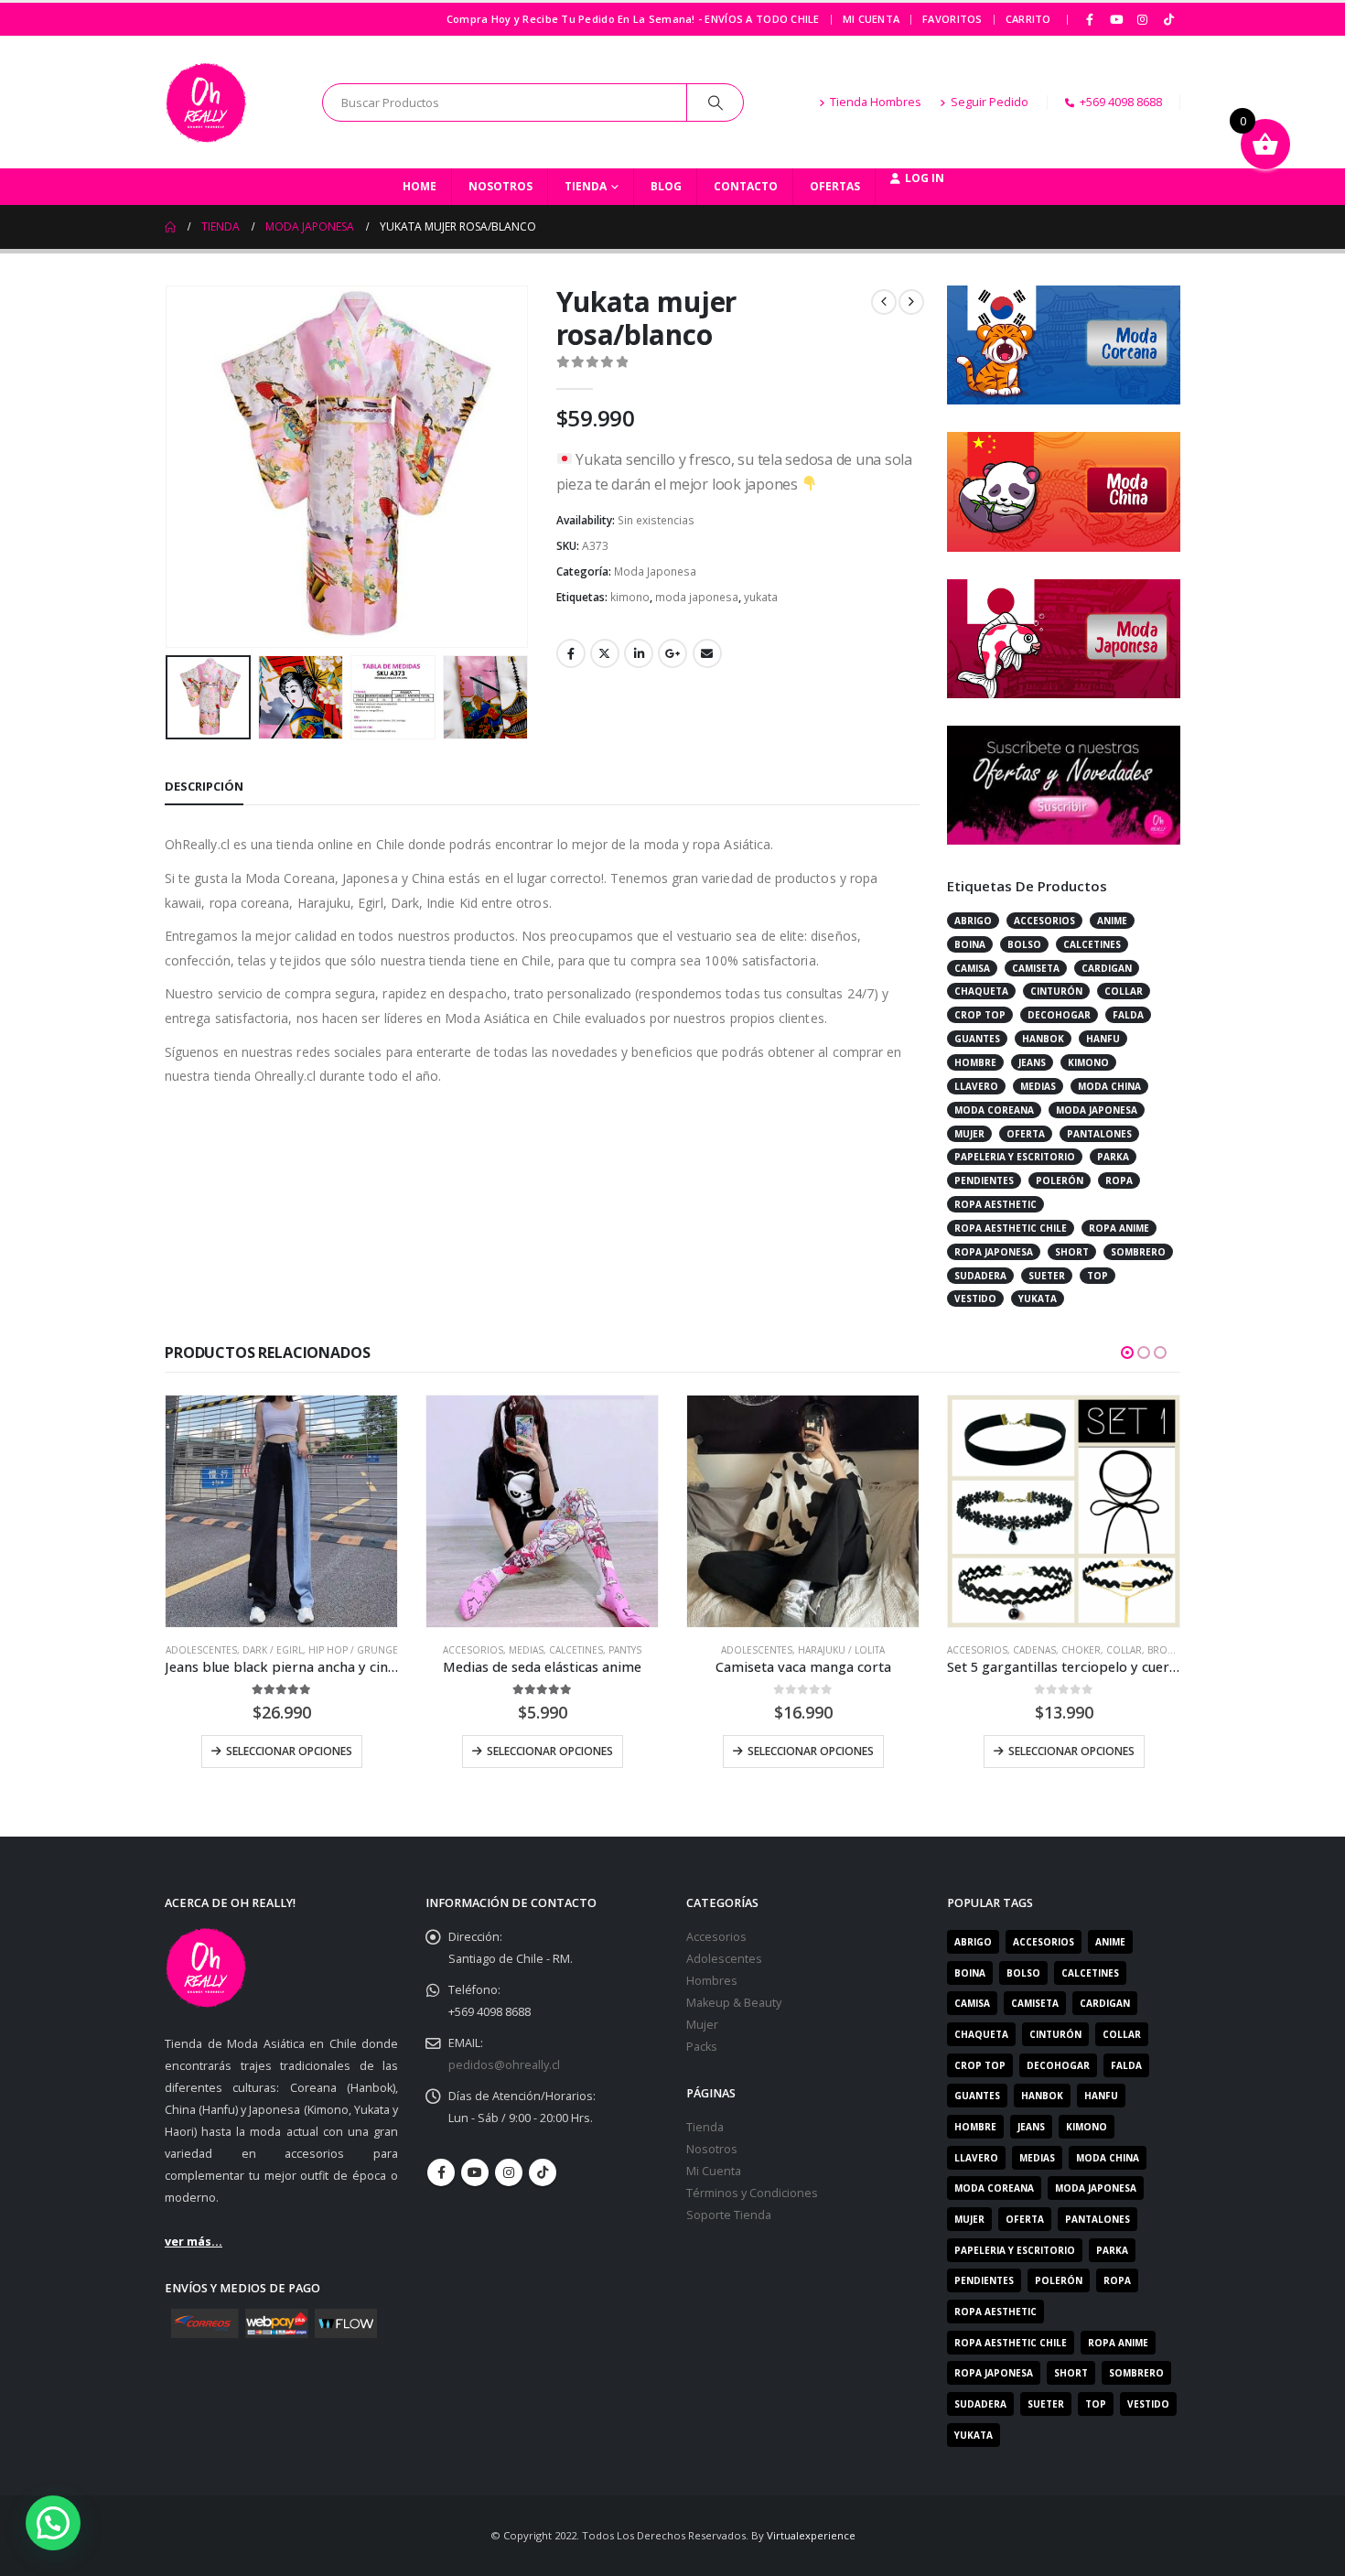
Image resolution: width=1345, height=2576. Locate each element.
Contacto (746, 186)
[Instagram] (1143, 19)
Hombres (712, 1981)
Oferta (1026, 1134)
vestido (975, 1299)
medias (1038, 1086)
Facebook (571, 653)
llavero (976, 1086)
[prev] (884, 302)
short (1072, 1252)
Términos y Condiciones (752, 2193)
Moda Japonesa (655, 571)
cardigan (1107, 968)
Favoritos (952, 19)
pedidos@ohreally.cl (504, 2065)
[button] (169, 467)
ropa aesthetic (995, 1204)
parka (1113, 1157)
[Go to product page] (281, 1511)
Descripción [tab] (204, 786)
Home (420, 186)
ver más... (194, 2242)
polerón (1060, 1180)
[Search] (716, 102)
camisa (972, 968)
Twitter (605, 653)
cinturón (1056, 991)
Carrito (1028, 19)
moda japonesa (697, 597)
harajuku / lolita (841, 1650)
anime (1112, 921)
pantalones (1099, 1134)
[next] (911, 302)
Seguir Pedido (990, 102)
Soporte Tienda (729, 2215)
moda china (1109, 1086)
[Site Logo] (206, 102)
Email (707, 653)
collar (1124, 991)
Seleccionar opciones (289, 1751)
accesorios (1044, 921)
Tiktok (543, 2172)
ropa (1119, 1180)
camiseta (1036, 968)
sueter (1047, 1276)
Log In (925, 178)
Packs (702, 2047)
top (1098, 1276)
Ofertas (835, 186)
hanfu (1103, 1039)
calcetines (1092, 944)
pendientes (984, 1180)
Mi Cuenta (871, 19)
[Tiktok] (1168, 19)
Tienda (586, 186)
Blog (666, 186)
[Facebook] (1091, 19)
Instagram (509, 2172)
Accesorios (473, 1650)
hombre (975, 1062)
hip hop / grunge (353, 1650)
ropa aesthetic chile (1011, 1228)
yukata (761, 597)
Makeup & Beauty (734, 2003)
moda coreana (994, 1110)
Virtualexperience (811, 2535)
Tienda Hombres (876, 102)
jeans (1032, 1062)
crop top (980, 1015)
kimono (630, 597)
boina (970, 944)
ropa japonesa (994, 1252)
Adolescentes (201, 1650)
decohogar (1059, 1015)
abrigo (973, 921)
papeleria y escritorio (1015, 1157)
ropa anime (1119, 1228)
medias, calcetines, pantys (575, 1650)
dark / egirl (273, 1650)
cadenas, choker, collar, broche (1100, 1650)
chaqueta (981, 991)
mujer (969, 1134)
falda (1128, 1015)
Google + (672, 653)
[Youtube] (1116, 19)
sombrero (1138, 1252)
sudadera (980, 1276)
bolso (1024, 944)
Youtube (475, 2172)
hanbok (1043, 1039)
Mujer (702, 2025)
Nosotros (500, 186)
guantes (977, 1039)
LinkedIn (639, 653)
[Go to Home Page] (170, 227)
